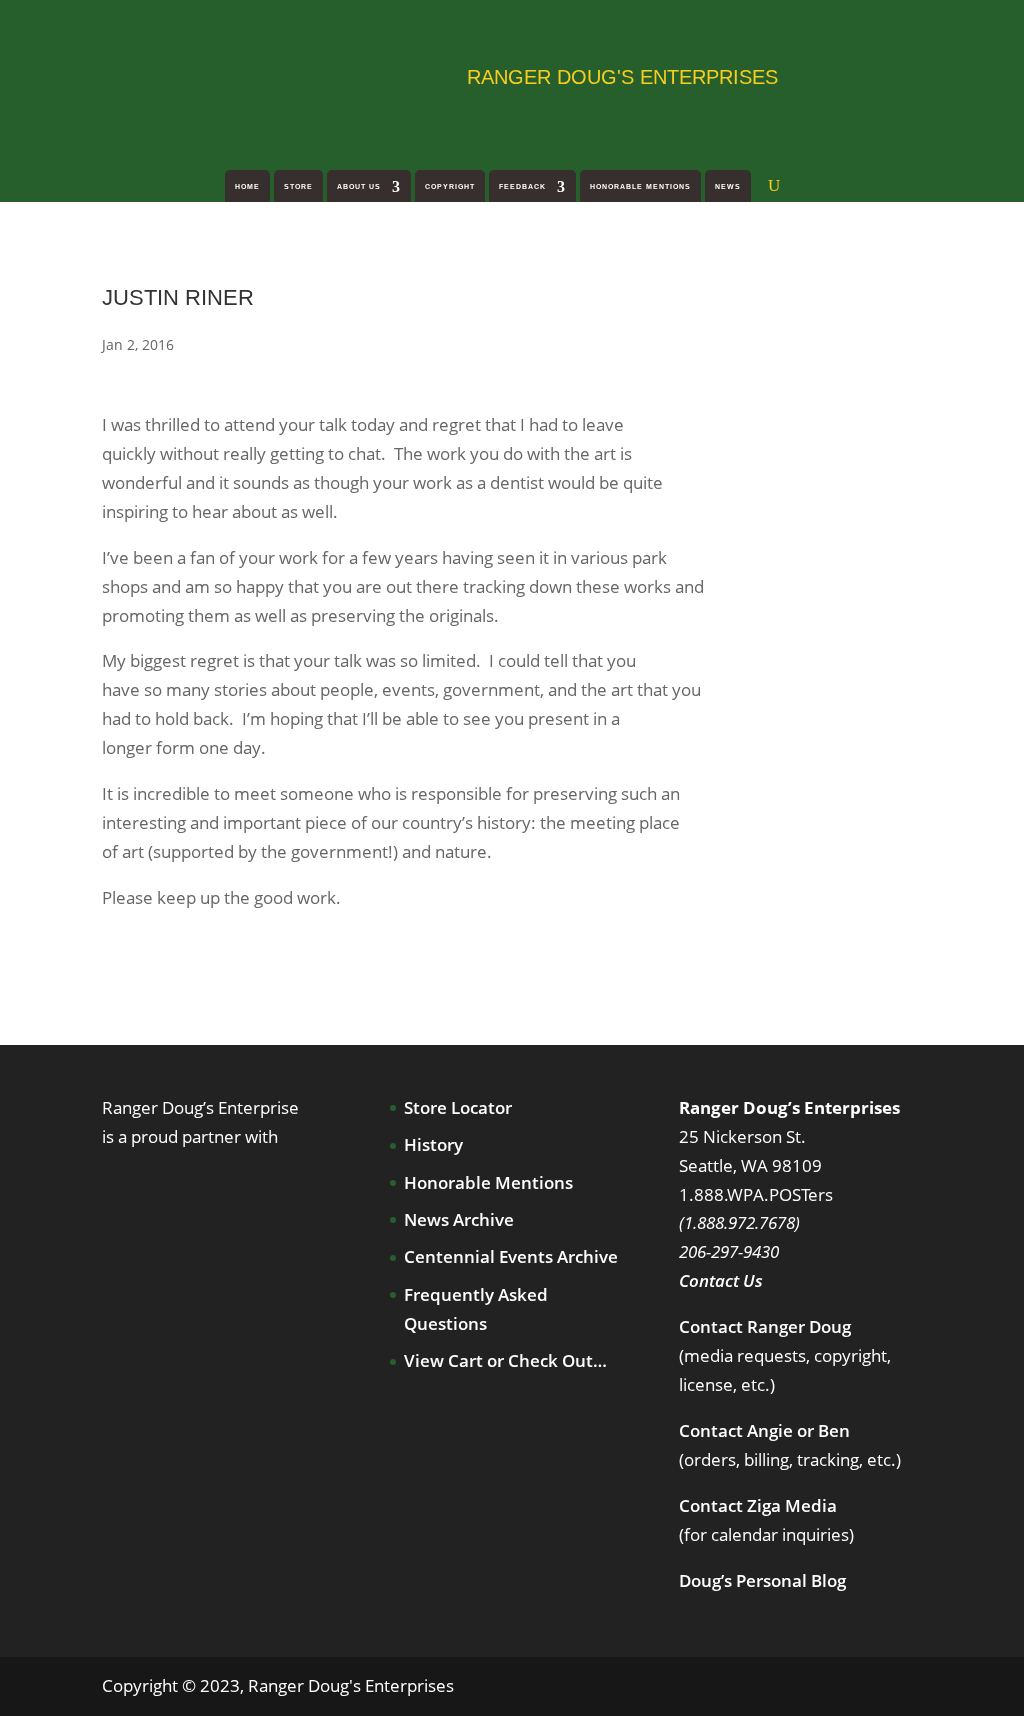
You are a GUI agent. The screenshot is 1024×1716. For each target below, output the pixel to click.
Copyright (450, 186)
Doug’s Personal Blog (762, 1580)
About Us (359, 186)
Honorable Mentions (640, 186)
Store (298, 186)
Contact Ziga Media (758, 1505)
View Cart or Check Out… (505, 1360)
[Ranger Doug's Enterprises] (262, 75)
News (728, 186)
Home (247, 186)
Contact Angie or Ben (764, 1430)
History (433, 1144)
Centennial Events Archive (511, 1256)
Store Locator (458, 1107)
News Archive (459, 1219)
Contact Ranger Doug (765, 1326)
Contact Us (721, 1280)
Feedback (522, 186)
